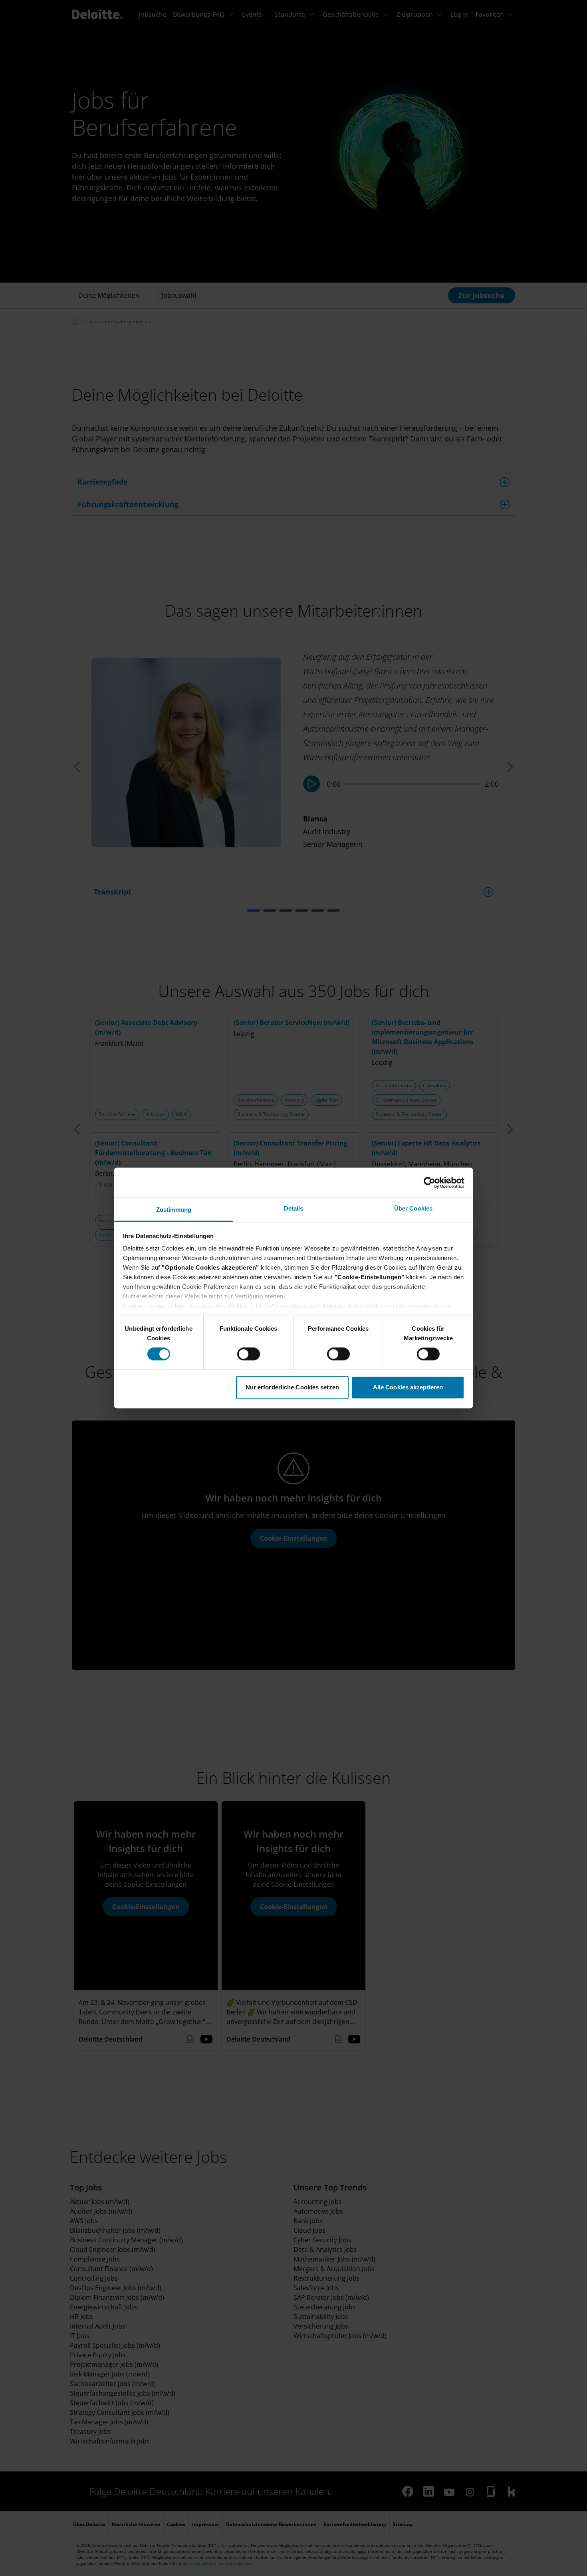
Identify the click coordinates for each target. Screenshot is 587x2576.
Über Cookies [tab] (413, 1208)
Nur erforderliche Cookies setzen (292, 1387)
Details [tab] (294, 1208)
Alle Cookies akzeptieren (408, 1387)
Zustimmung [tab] (174, 1210)
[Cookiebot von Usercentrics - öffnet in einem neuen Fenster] (429, 1183)
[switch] (249, 1354)
